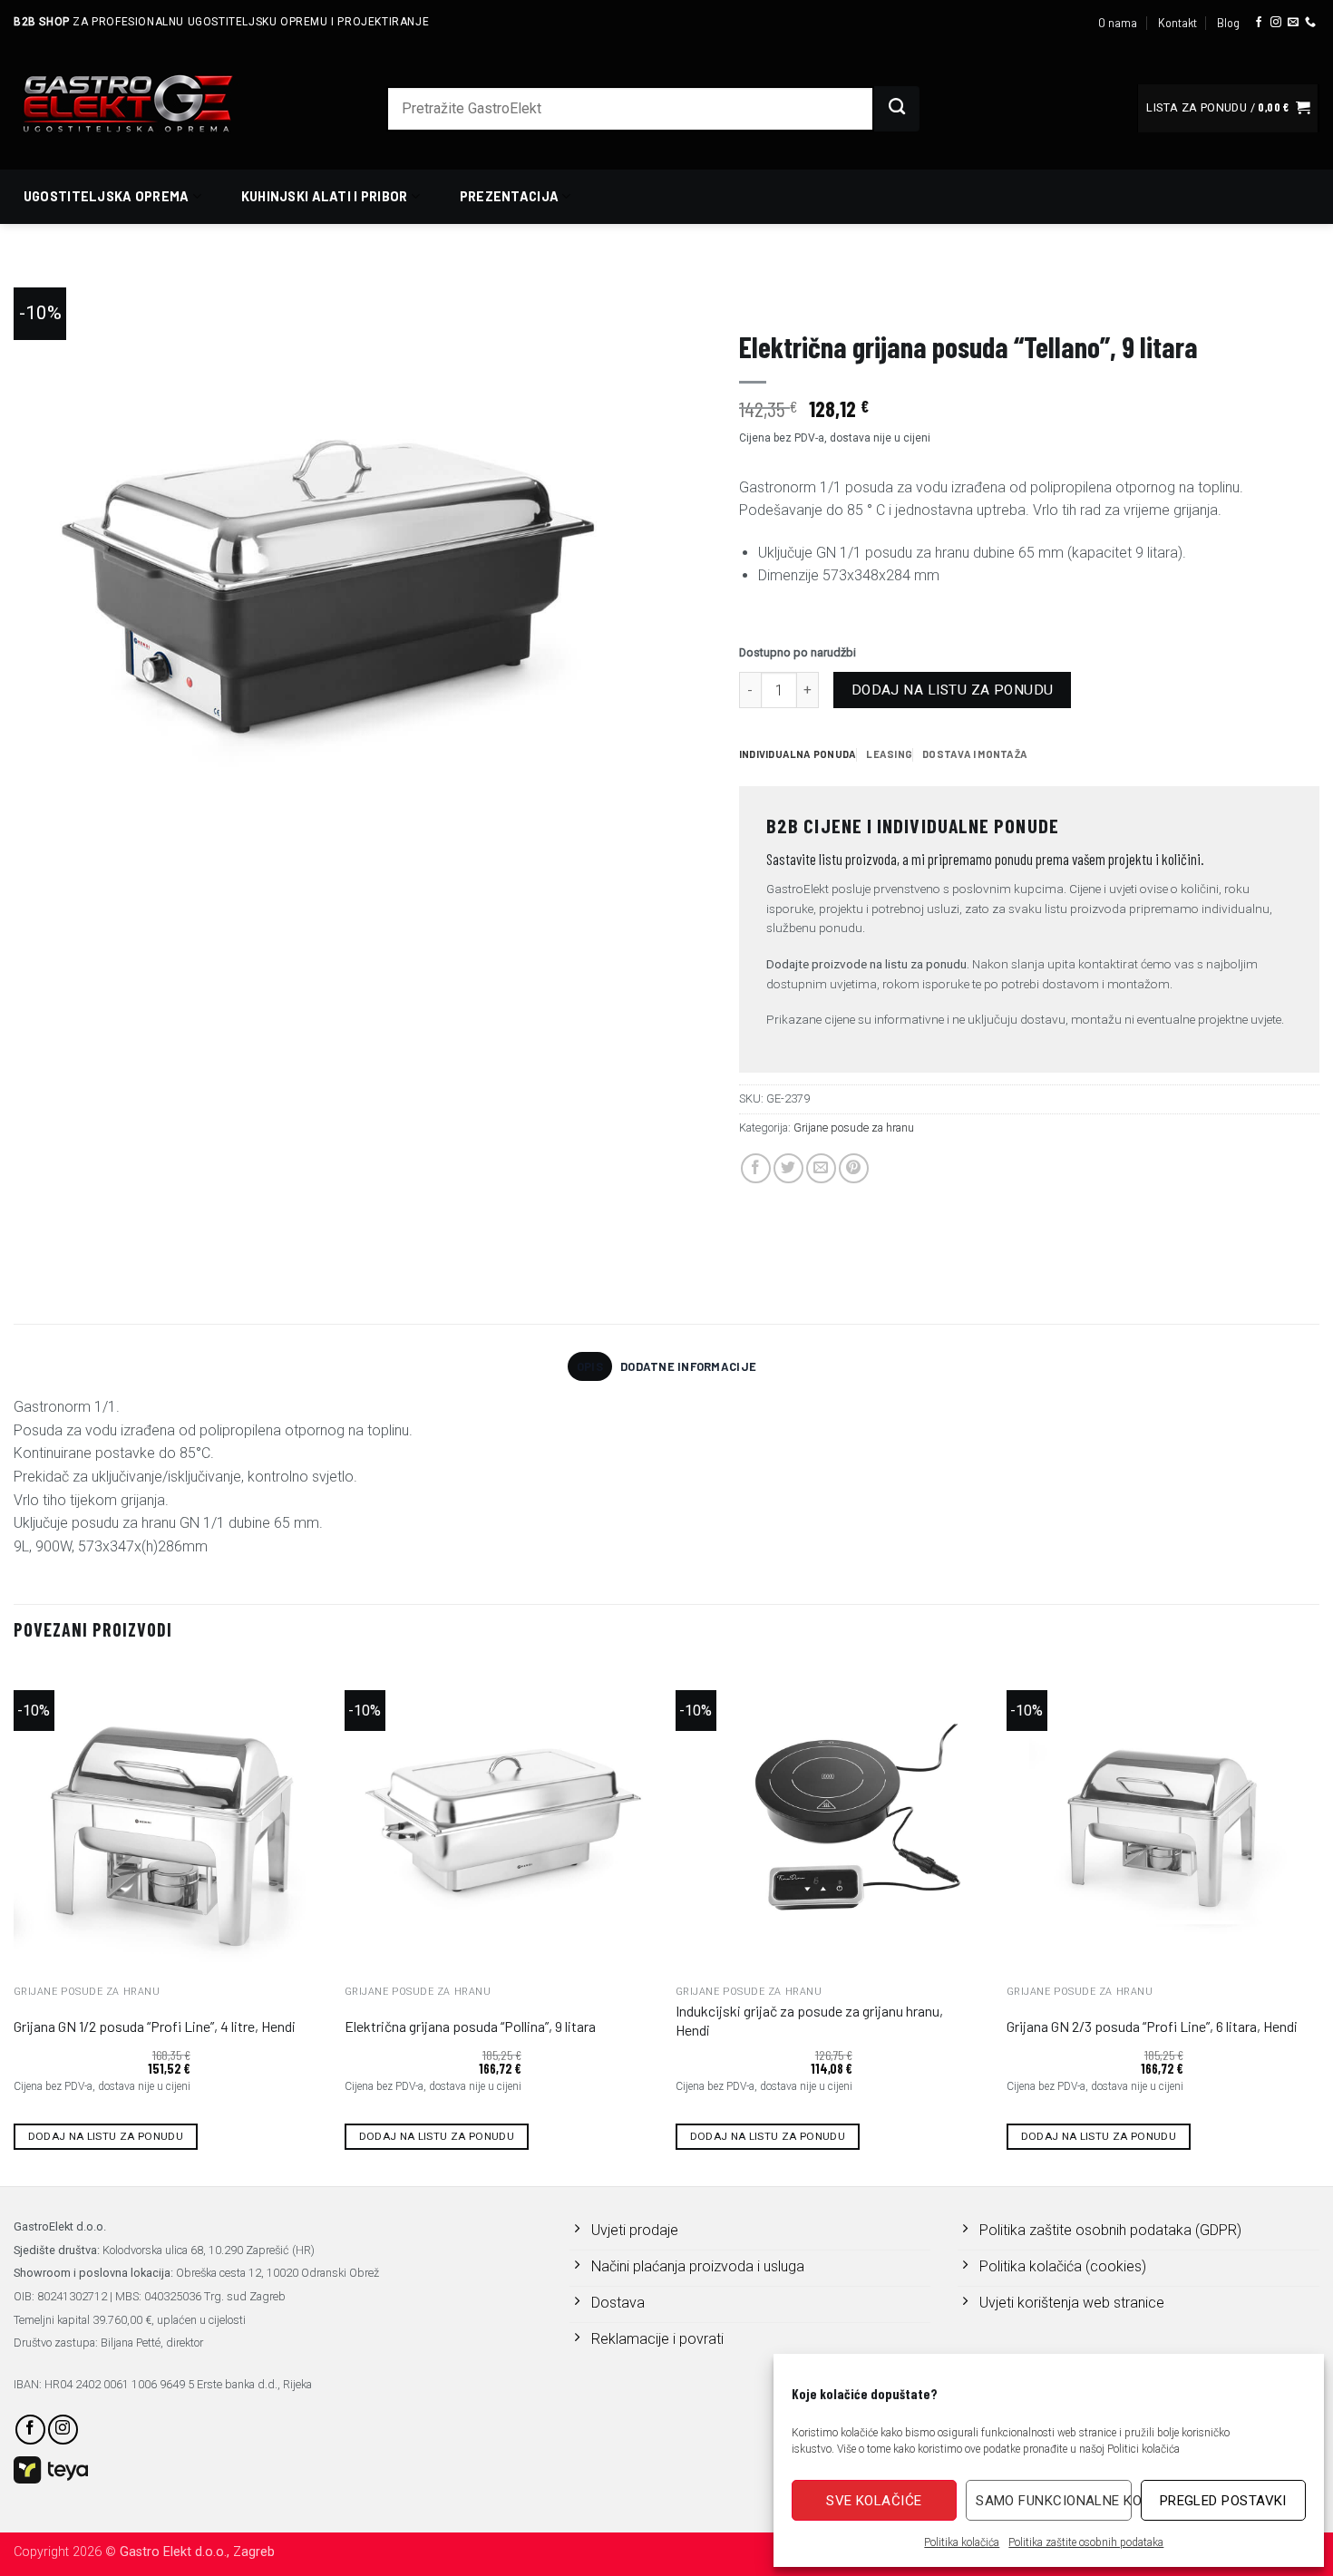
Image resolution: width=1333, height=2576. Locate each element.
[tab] (798, 754)
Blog (1228, 23)
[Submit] (897, 109)
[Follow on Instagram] (1276, 23)
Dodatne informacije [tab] (688, 1366)
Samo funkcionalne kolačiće (1053, 2501)
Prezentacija (509, 196)
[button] (1228, 108)
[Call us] (1310, 23)
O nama (1118, 23)
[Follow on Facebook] (1259, 23)
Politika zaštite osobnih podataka (1086, 2542)
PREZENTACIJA (780, 296)
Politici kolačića (1143, 2449)
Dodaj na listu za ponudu (953, 690)
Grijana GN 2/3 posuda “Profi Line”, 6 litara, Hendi (1152, 2026)
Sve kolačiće (874, 2501)
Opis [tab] (590, 1366)
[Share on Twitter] (788, 1168)
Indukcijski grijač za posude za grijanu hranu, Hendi (809, 2020)
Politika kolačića (962, 2542)
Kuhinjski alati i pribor (325, 196)
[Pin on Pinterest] (854, 1168)
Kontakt (1177, 23)
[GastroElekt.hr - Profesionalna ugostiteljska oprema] (150, 103)
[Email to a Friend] (821, 1168)
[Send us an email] (1293, 23)
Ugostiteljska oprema (107, 196)
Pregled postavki (1223, 2501)
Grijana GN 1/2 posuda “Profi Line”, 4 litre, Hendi (155, 2026)
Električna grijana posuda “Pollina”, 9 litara (470, 2026)
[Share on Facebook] (756, 1168)
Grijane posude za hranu (1044, 296)
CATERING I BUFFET (893, 296)
